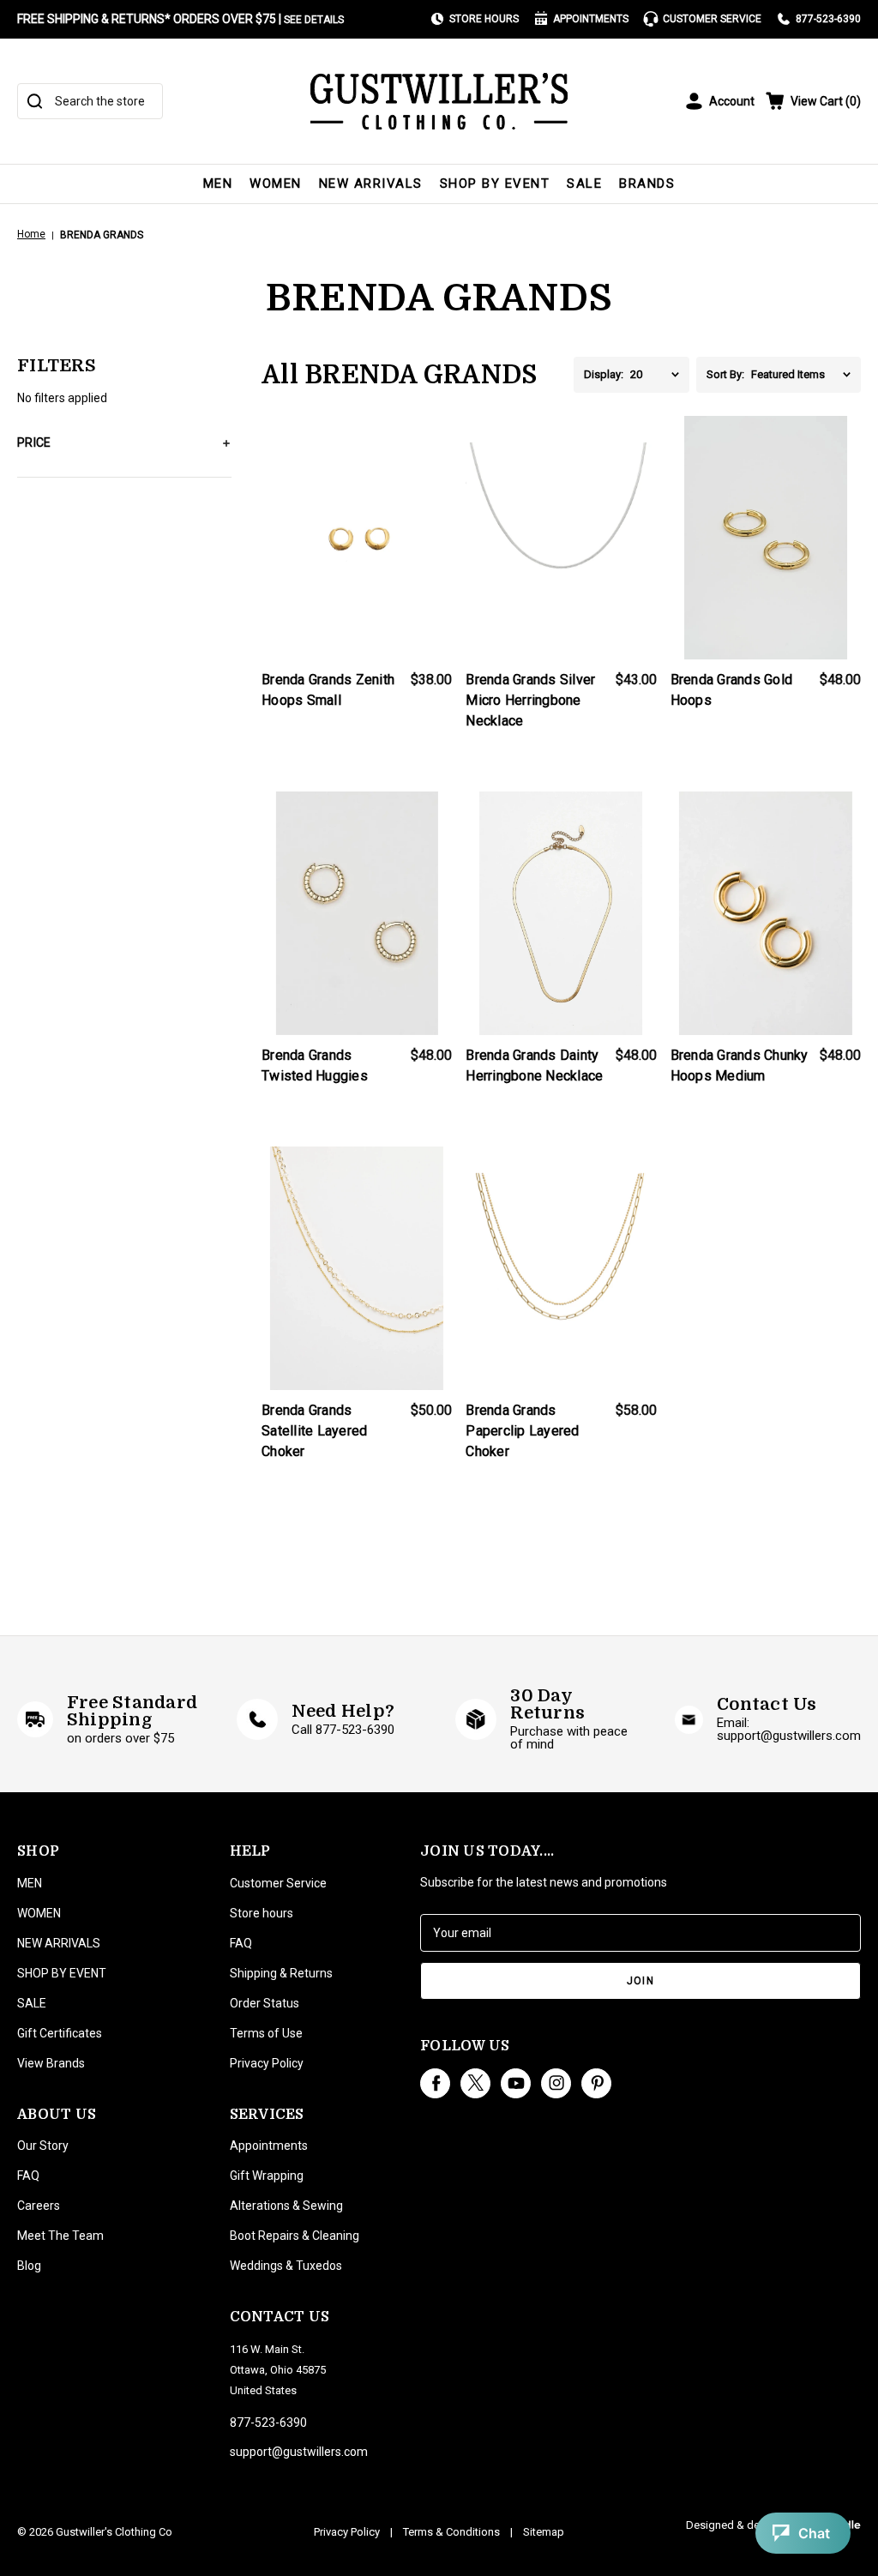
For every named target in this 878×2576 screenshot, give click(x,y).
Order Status (265, 2003)
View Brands (51, 2063)
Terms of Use (266, 2033)
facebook (435, 2083)
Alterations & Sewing (286, 2206)
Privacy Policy (267, 2063)
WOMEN (276, 184)
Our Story (43, 2146)
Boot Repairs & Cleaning (295, 2236)
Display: (604, 374)
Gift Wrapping (267, 2176)
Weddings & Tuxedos (286, 2266)
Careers (39, 2206)
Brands (647, 184)
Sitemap (544, 2532)
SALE (584, 184)
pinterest (596, 2083)
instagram (556, 2083)
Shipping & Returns (281, 1973)
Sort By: (725, 374)
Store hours (262, 1913)
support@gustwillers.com (299, 2452)
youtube (516, 2083)
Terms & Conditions (451, 2532)
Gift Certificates (60, 2033)
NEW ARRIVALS (371, 184)
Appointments (591, 19)
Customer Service (712, 19)
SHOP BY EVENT (495, 184)
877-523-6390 (828, 19)
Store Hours (484, 19)
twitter (475, 2083)
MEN (218, 184)
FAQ (28, 2176)
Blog (29, 2266)
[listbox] (660, 375)
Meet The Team (60, 2236)
